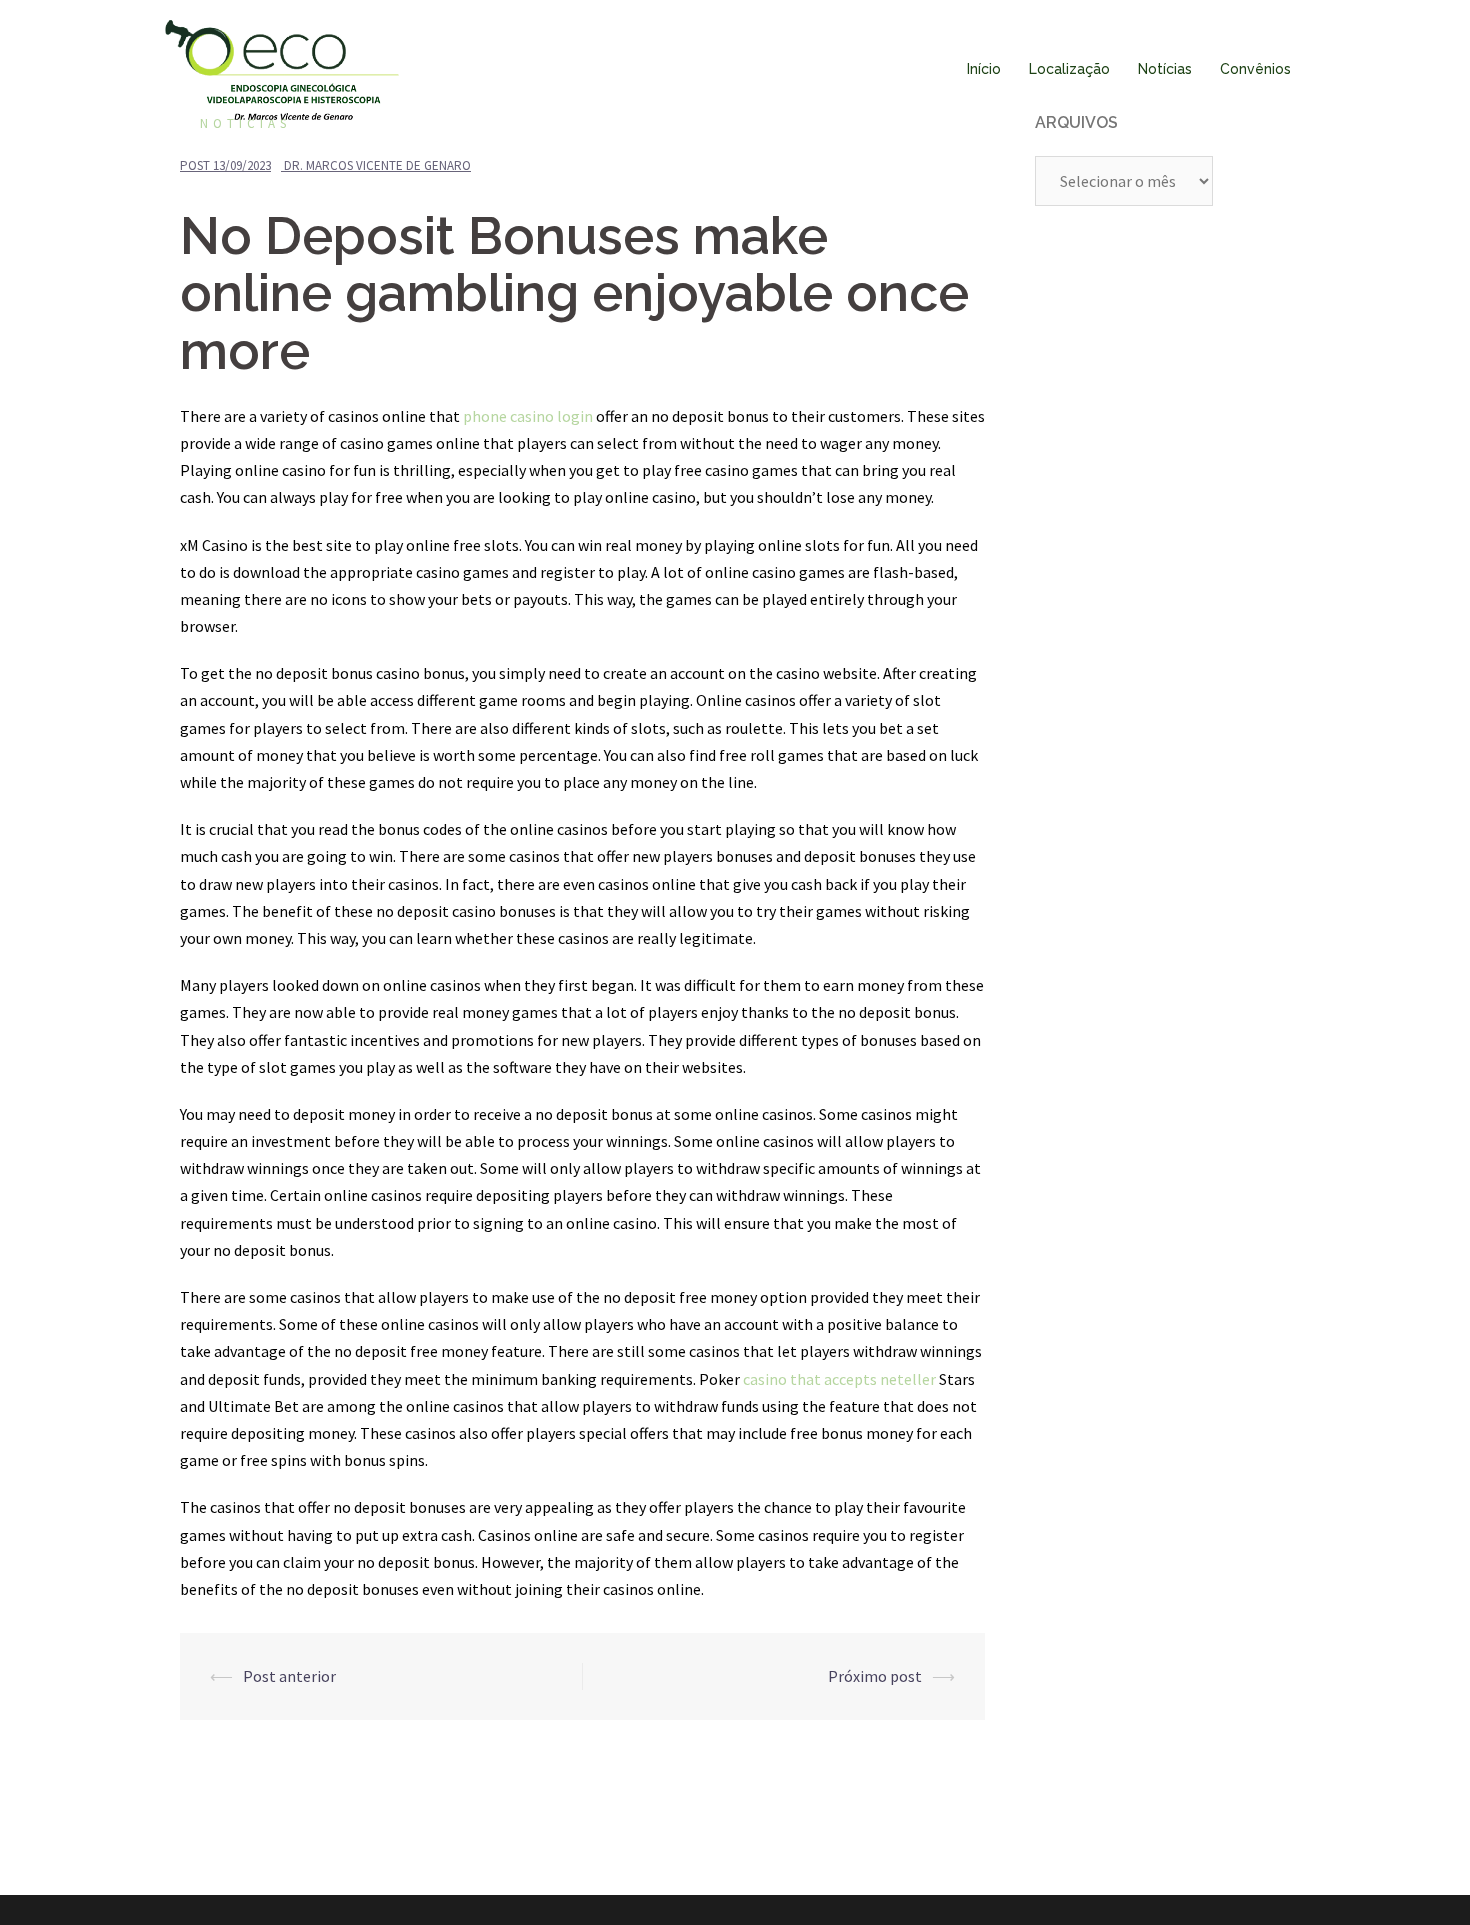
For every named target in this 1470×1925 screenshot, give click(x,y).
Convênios (1255, 69)
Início (984, 69)
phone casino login (528, 416)
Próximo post (875, 1676)
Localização (1069, 69)
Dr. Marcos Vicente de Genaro (377, 165)
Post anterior (289, 1676)
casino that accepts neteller (839, 1379)
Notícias (1165, 69)
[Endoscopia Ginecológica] (282, 68)
